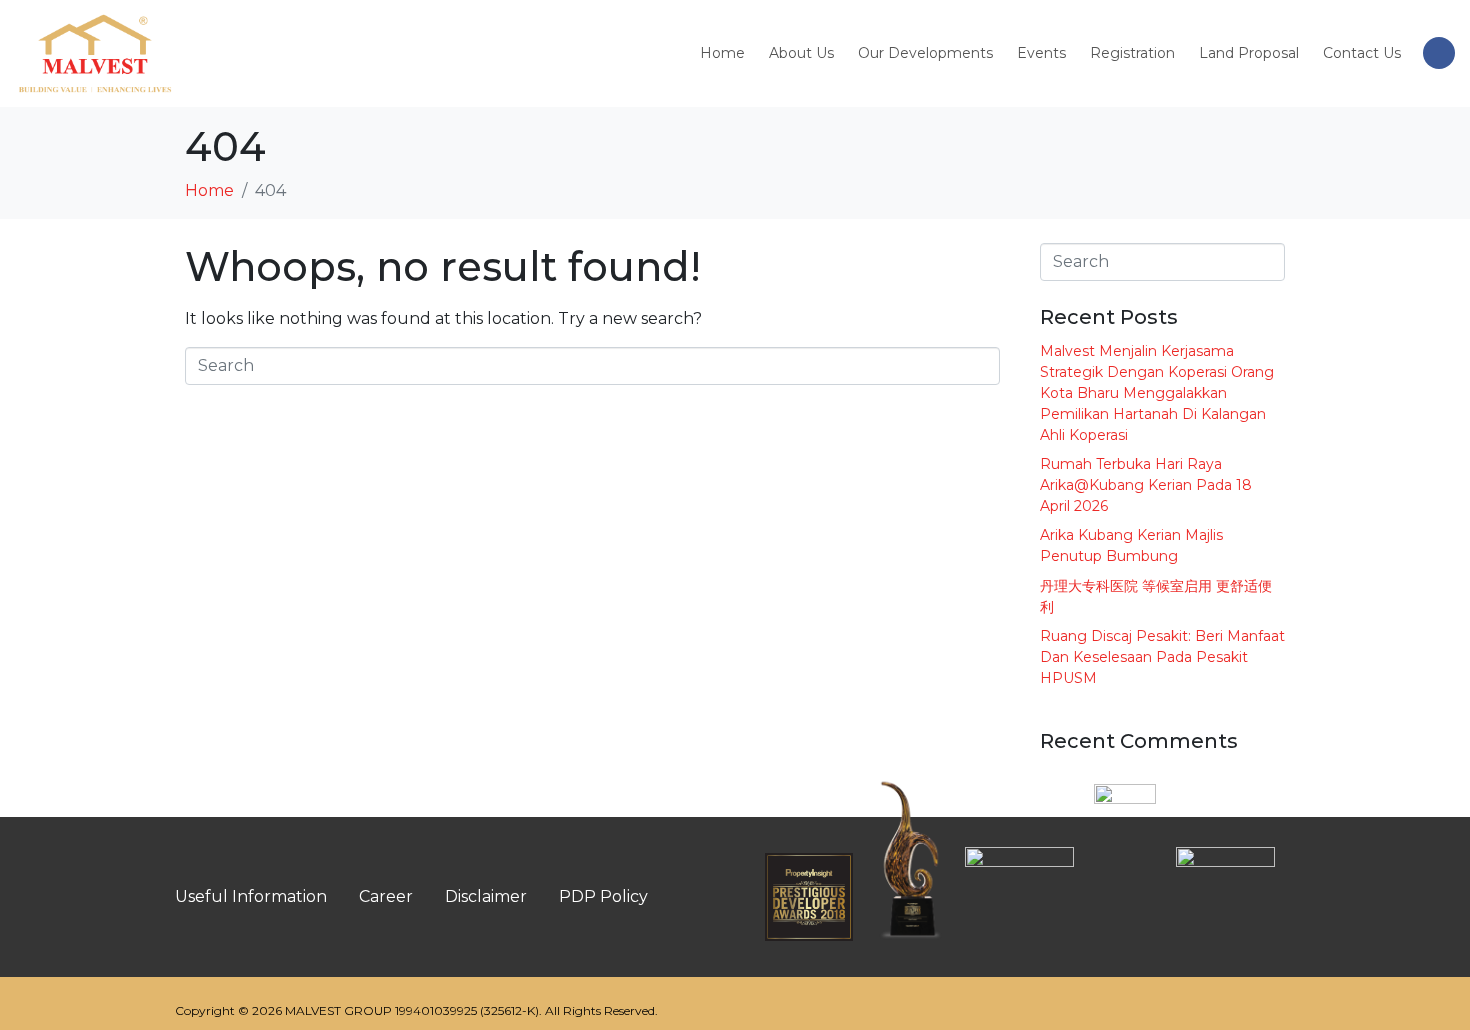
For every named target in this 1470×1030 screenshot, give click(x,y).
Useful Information (251, 896)
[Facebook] (1439, 53)
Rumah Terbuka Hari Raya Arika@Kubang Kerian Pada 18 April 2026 (1146, 485)
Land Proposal (1249, 53)
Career (386, 896)
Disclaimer (486, 896)
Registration (1132, 53)
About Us (801, 53)
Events (1041, 53)
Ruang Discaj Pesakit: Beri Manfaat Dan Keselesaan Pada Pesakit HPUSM (1162, 657)
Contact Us (1362, 53)
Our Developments (925, 53)
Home (722, 53)
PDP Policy (603, 896)
